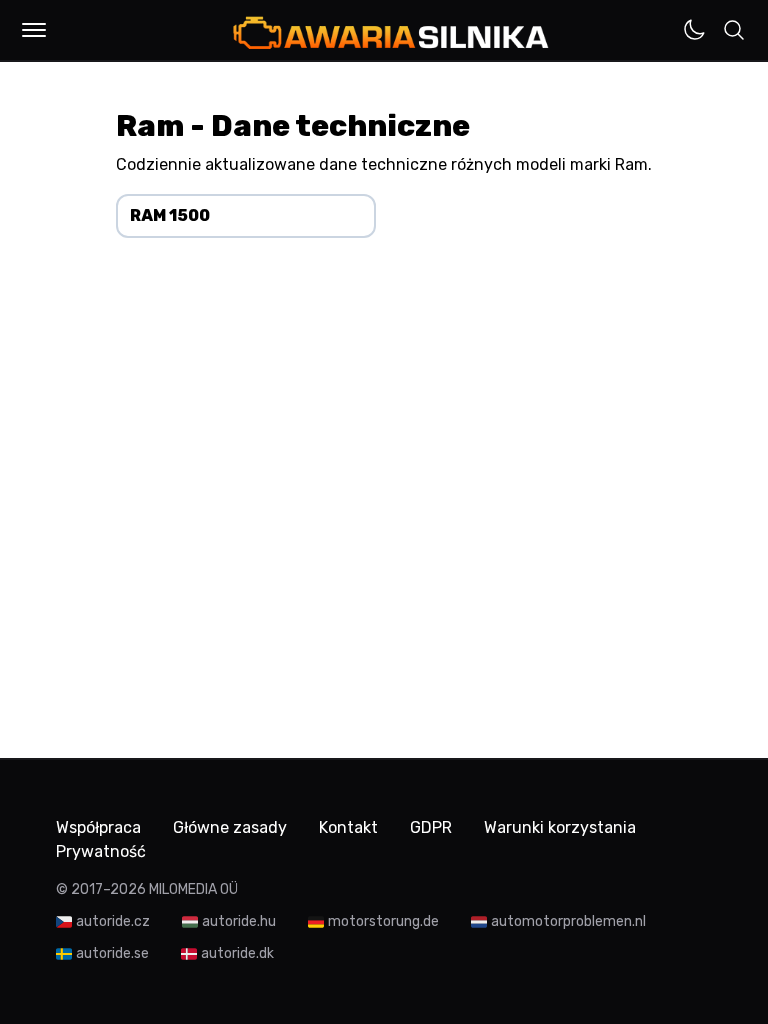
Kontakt (348, 827)
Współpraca (98, 827)
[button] (34, 30)
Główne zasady (230, 827)
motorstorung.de (383, 921)
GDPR (431, 827)
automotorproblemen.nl (568, 921)
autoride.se (112, 953)
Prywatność (101, 851)
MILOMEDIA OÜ (193, 889)
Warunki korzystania (560, 827)
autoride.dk (237, 953)
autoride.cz (113, 921)
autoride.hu (239, 921)
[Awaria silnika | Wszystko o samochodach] (390, 32)
